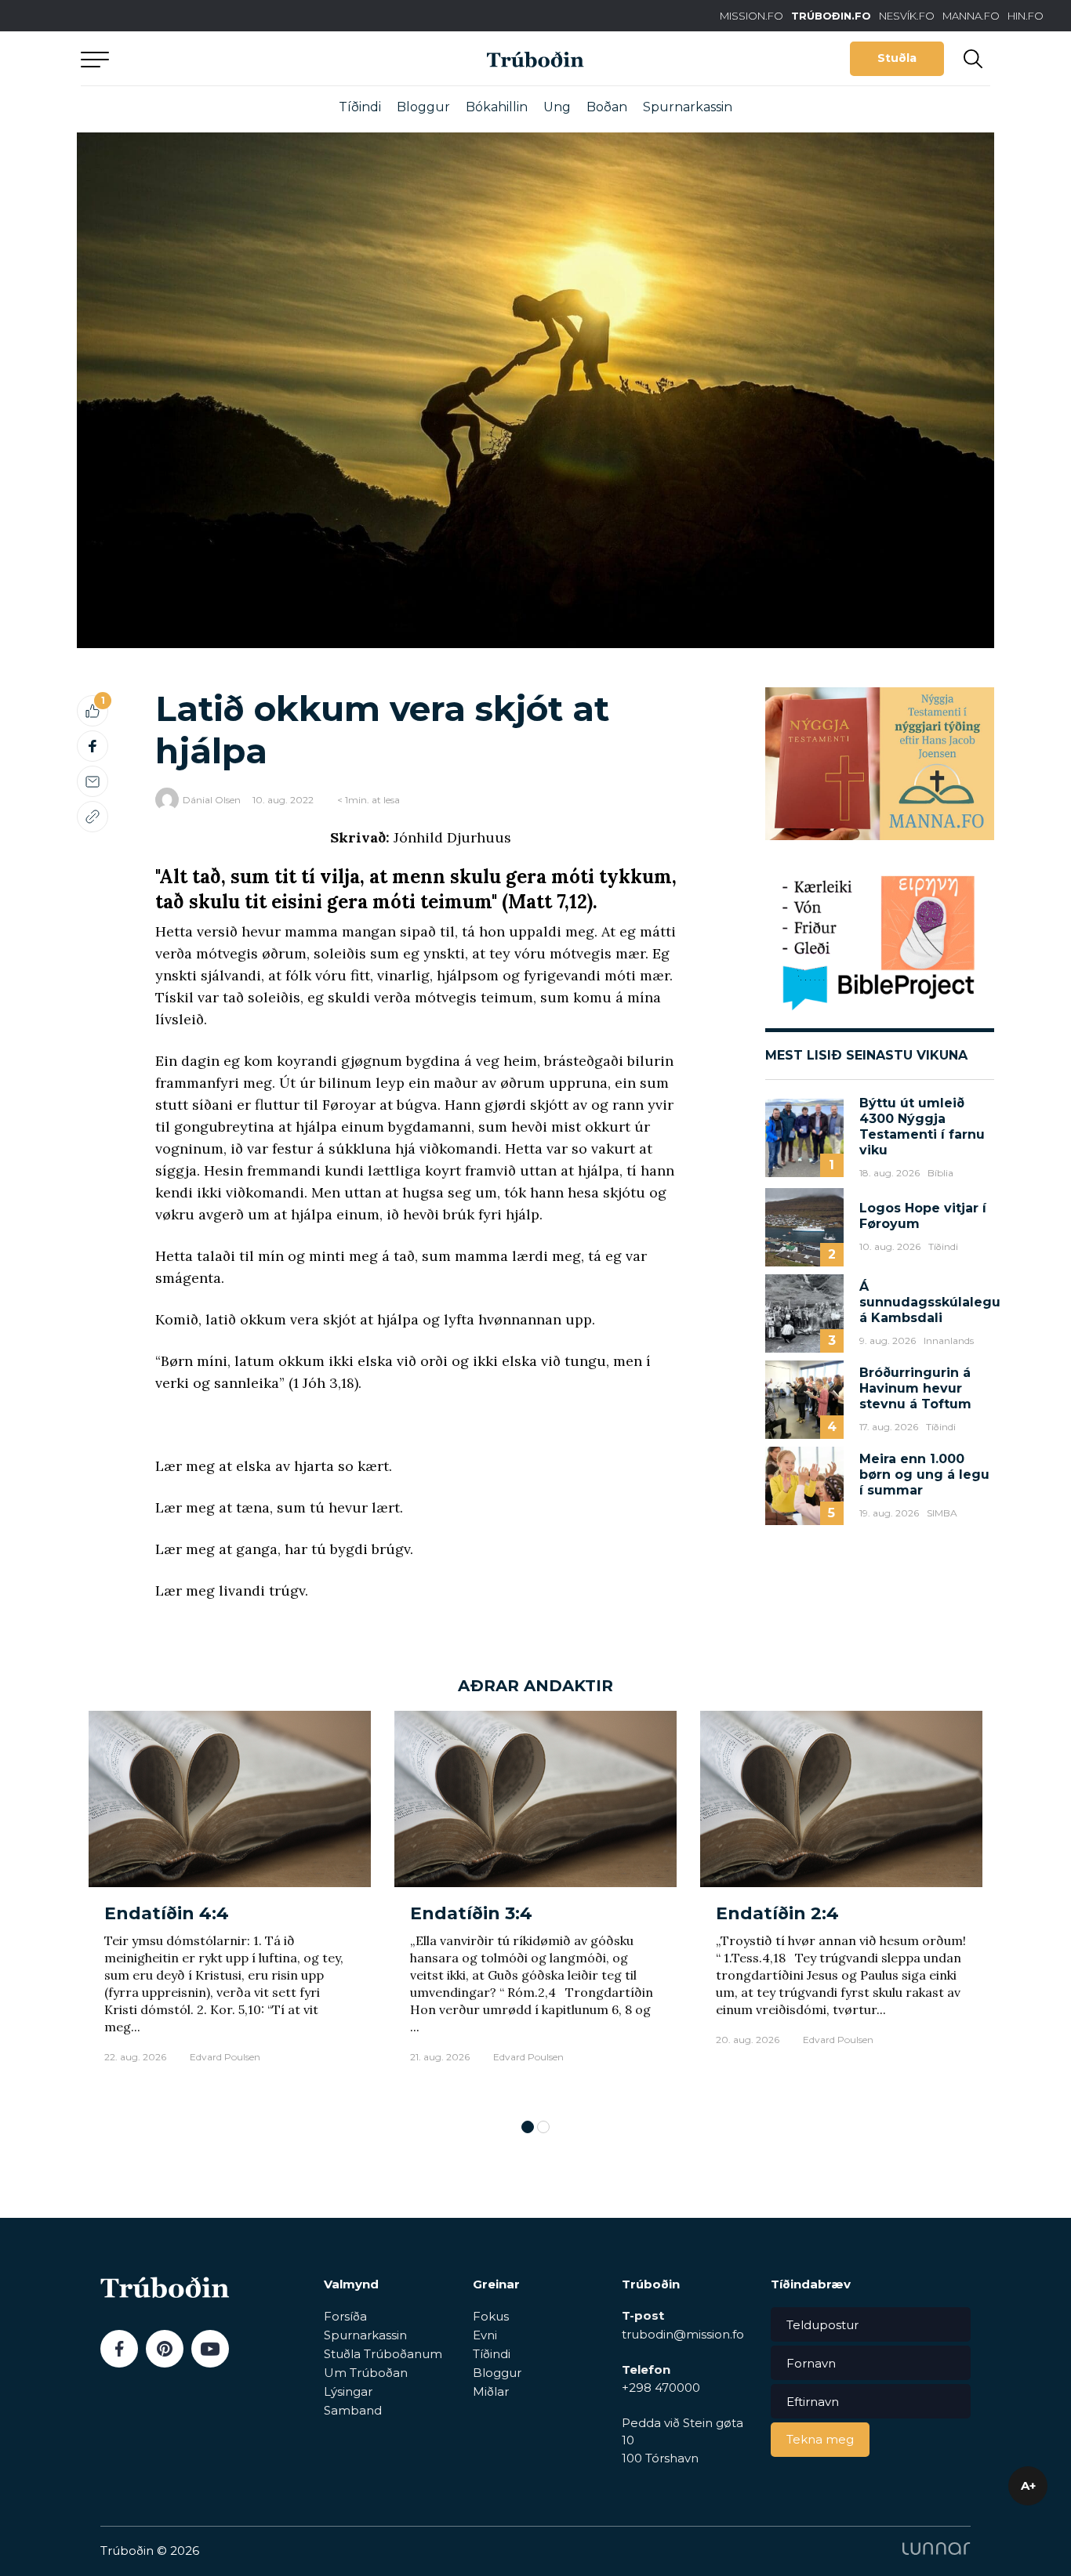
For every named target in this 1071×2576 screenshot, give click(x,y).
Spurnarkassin (688, 107)
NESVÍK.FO (907, 16)
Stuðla (897, 58)
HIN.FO (1026, 16)
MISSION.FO (752, 16)
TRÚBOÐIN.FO (831, 16)
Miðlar (491, 2391)
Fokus (491, 2316)
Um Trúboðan (366, 2373)
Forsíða (345, 2316)
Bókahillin (497, 107)
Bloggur (423, 107)
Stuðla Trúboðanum (383, 2354)
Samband (353, 2410)
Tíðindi (360, 107)
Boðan (607, 107)
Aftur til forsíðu (226, 58)
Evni (485, 2335)
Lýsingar (348, 2391)
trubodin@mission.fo (683, 2334)
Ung (557, 107)
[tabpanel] (230, 1907)
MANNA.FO (971, 16)
